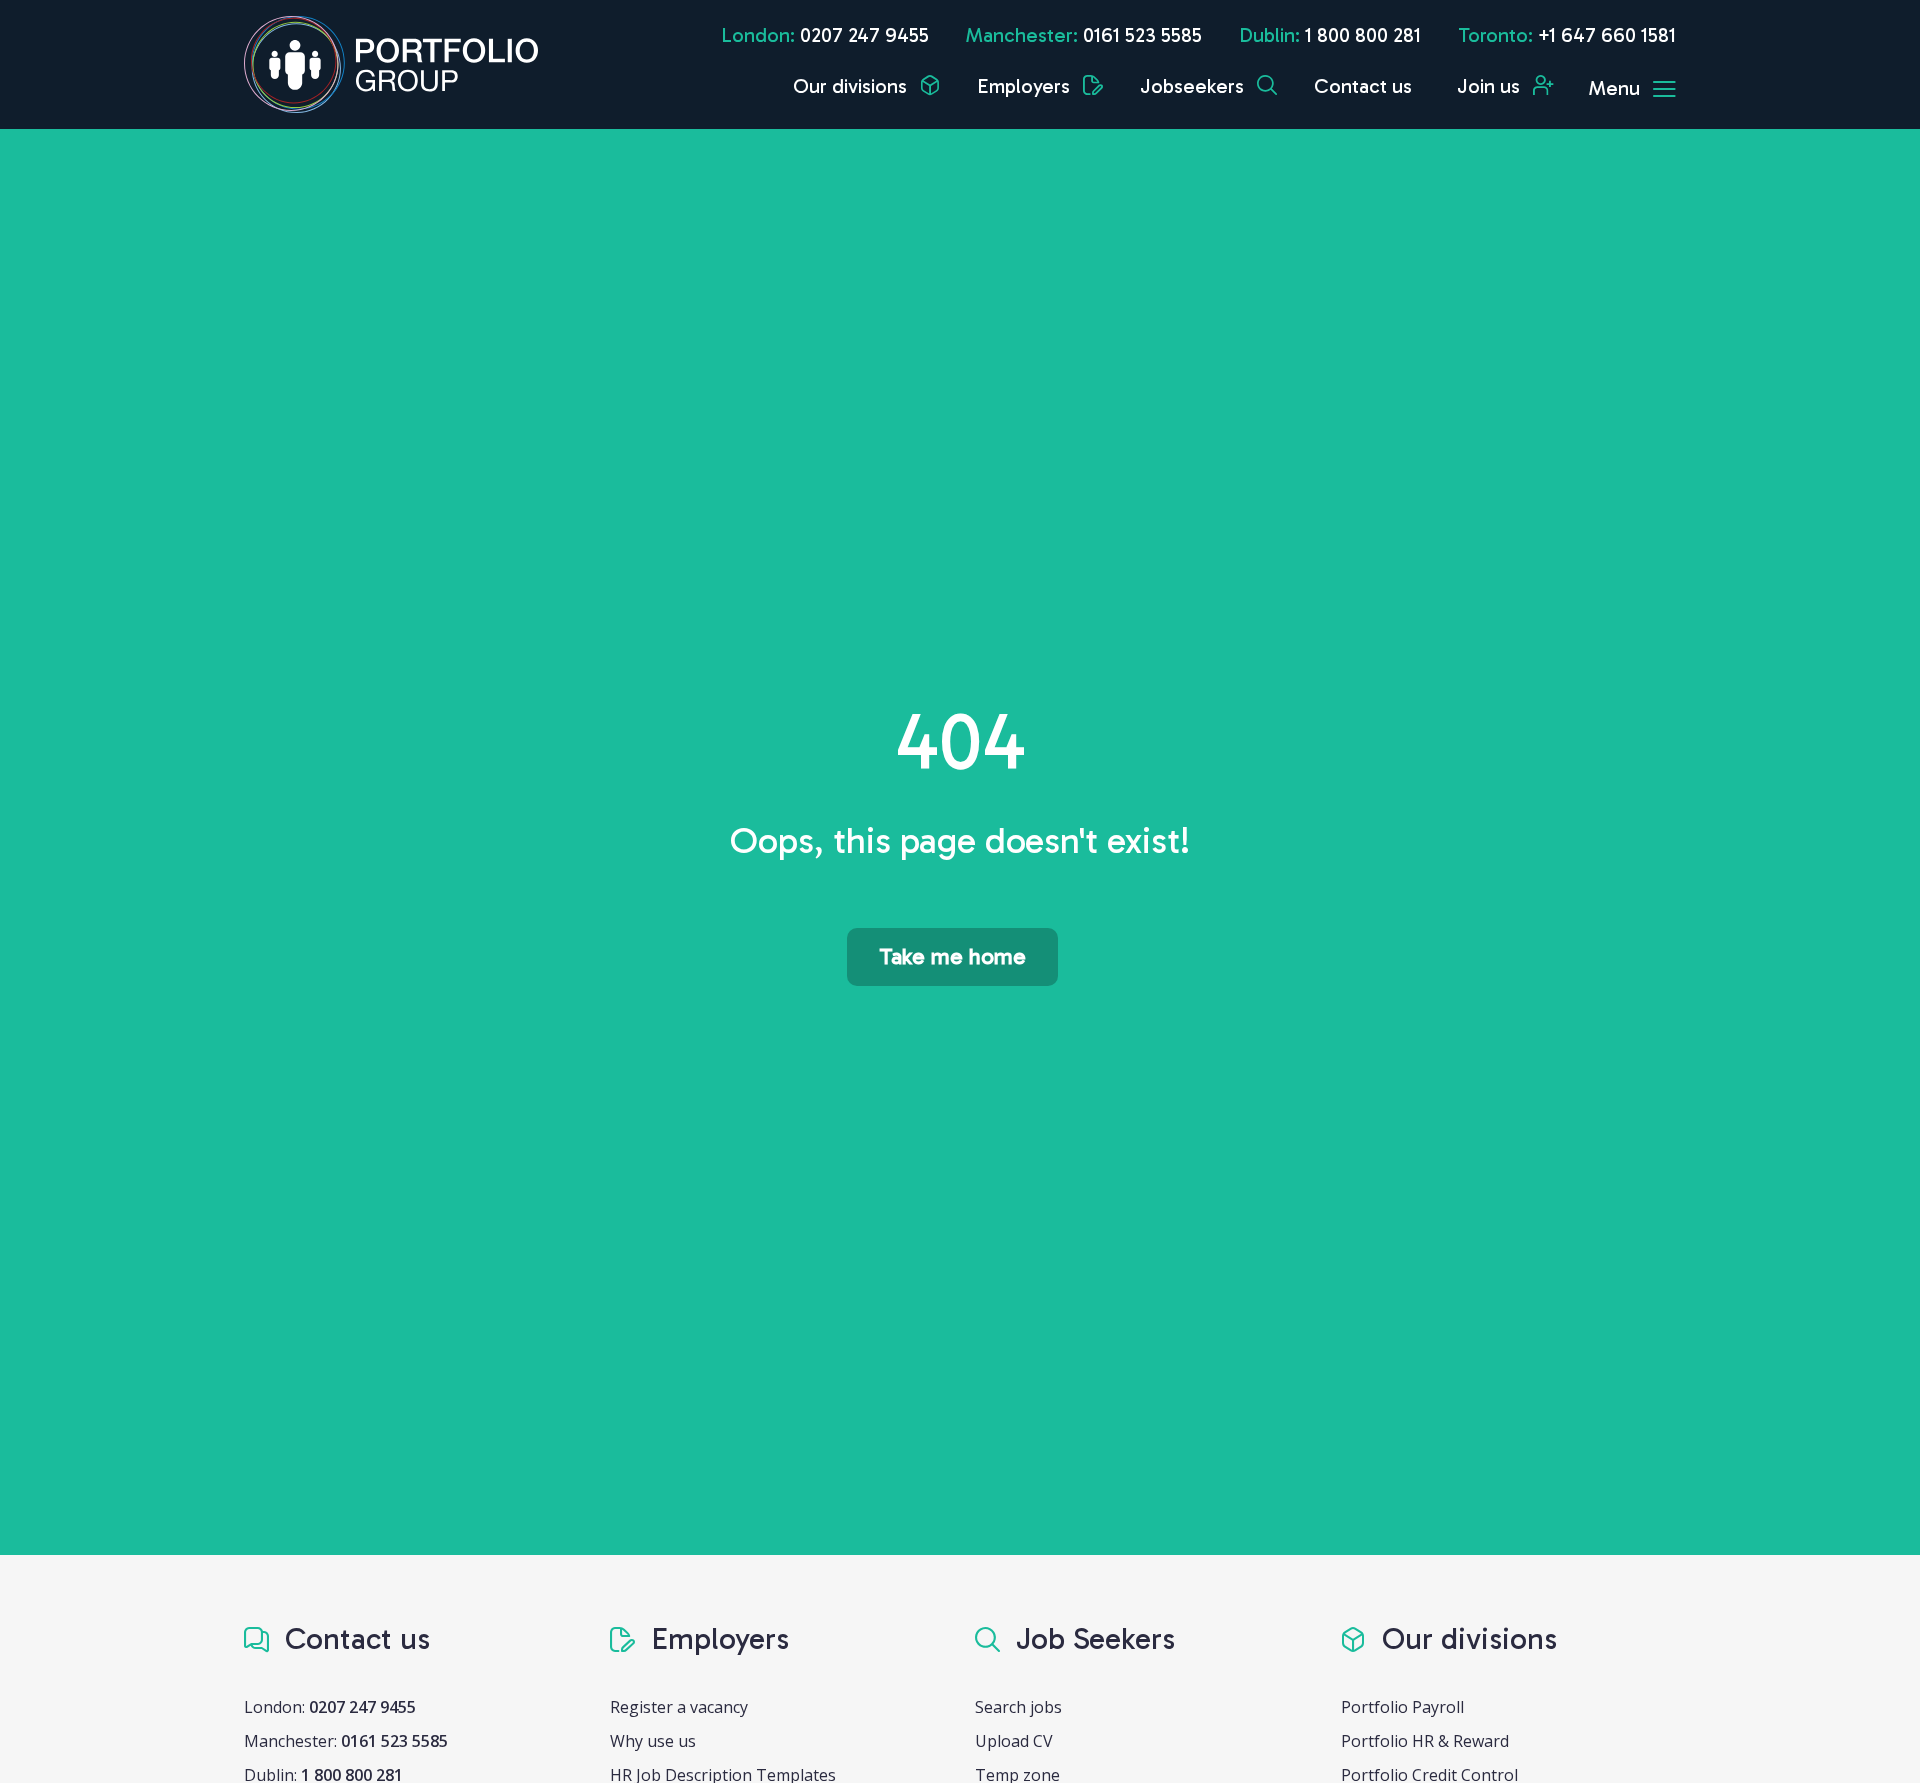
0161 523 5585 (1142, 35)
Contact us (1363, 86)
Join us (1491, 86)
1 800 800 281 (1363, 35)
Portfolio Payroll (1402, 1707)
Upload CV (1014, 1741)
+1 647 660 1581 (1607, 35)
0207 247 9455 (864, 35)
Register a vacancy (679, 1707)
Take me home (952, 956)
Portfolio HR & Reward (1425, 1741)
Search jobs (1018, 1707)
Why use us (653, 1741)
